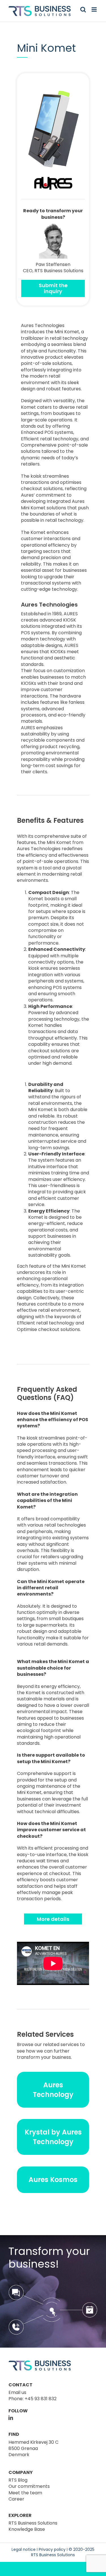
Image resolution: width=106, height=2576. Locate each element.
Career (16, 2499)
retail (76, 874)
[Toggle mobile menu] (95, 9)
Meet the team (25, 2493)
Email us (17, 2392)
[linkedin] (11, 2418)
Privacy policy (52, 2549)
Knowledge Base (27, 2529)
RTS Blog (18, 2480)
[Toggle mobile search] (83, 9)
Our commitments (29, 2486)
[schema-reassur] (53, 2287)
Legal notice (24, 2549)
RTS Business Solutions (33, 2523)
